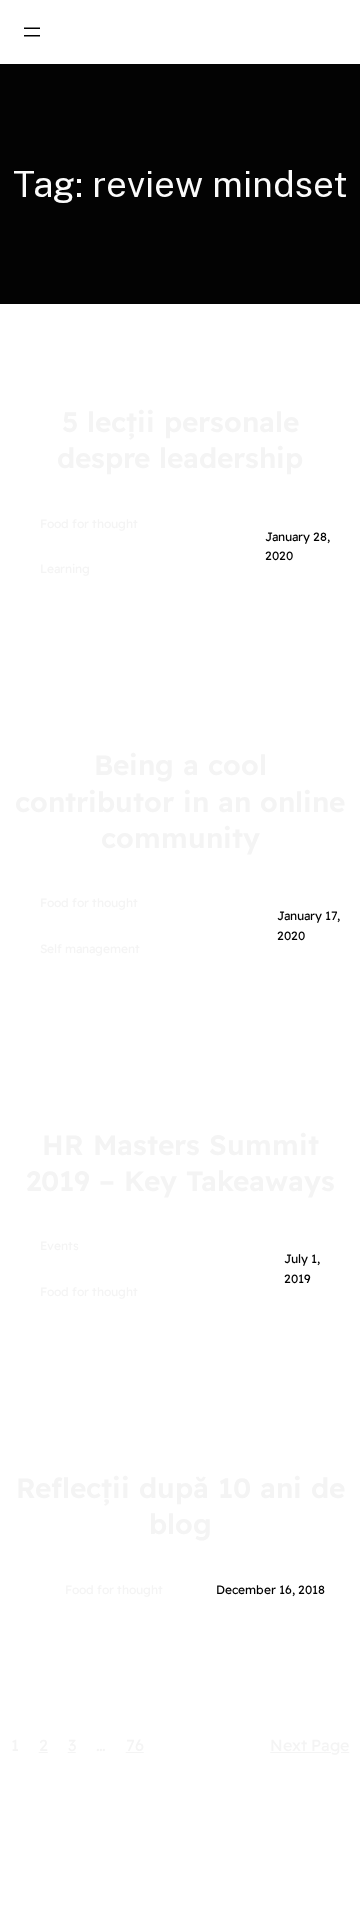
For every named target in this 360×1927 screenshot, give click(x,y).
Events (59, 1245)
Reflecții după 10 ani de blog (180, 1505)
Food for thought (89, 523)
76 (135, 1745)
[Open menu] (32, 32)
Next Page (309, 1745)
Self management (90, 948)
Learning (65, 568)
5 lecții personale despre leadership (180, 439)
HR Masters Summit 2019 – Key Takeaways (180, 1162)
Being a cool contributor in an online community (180, 801)
